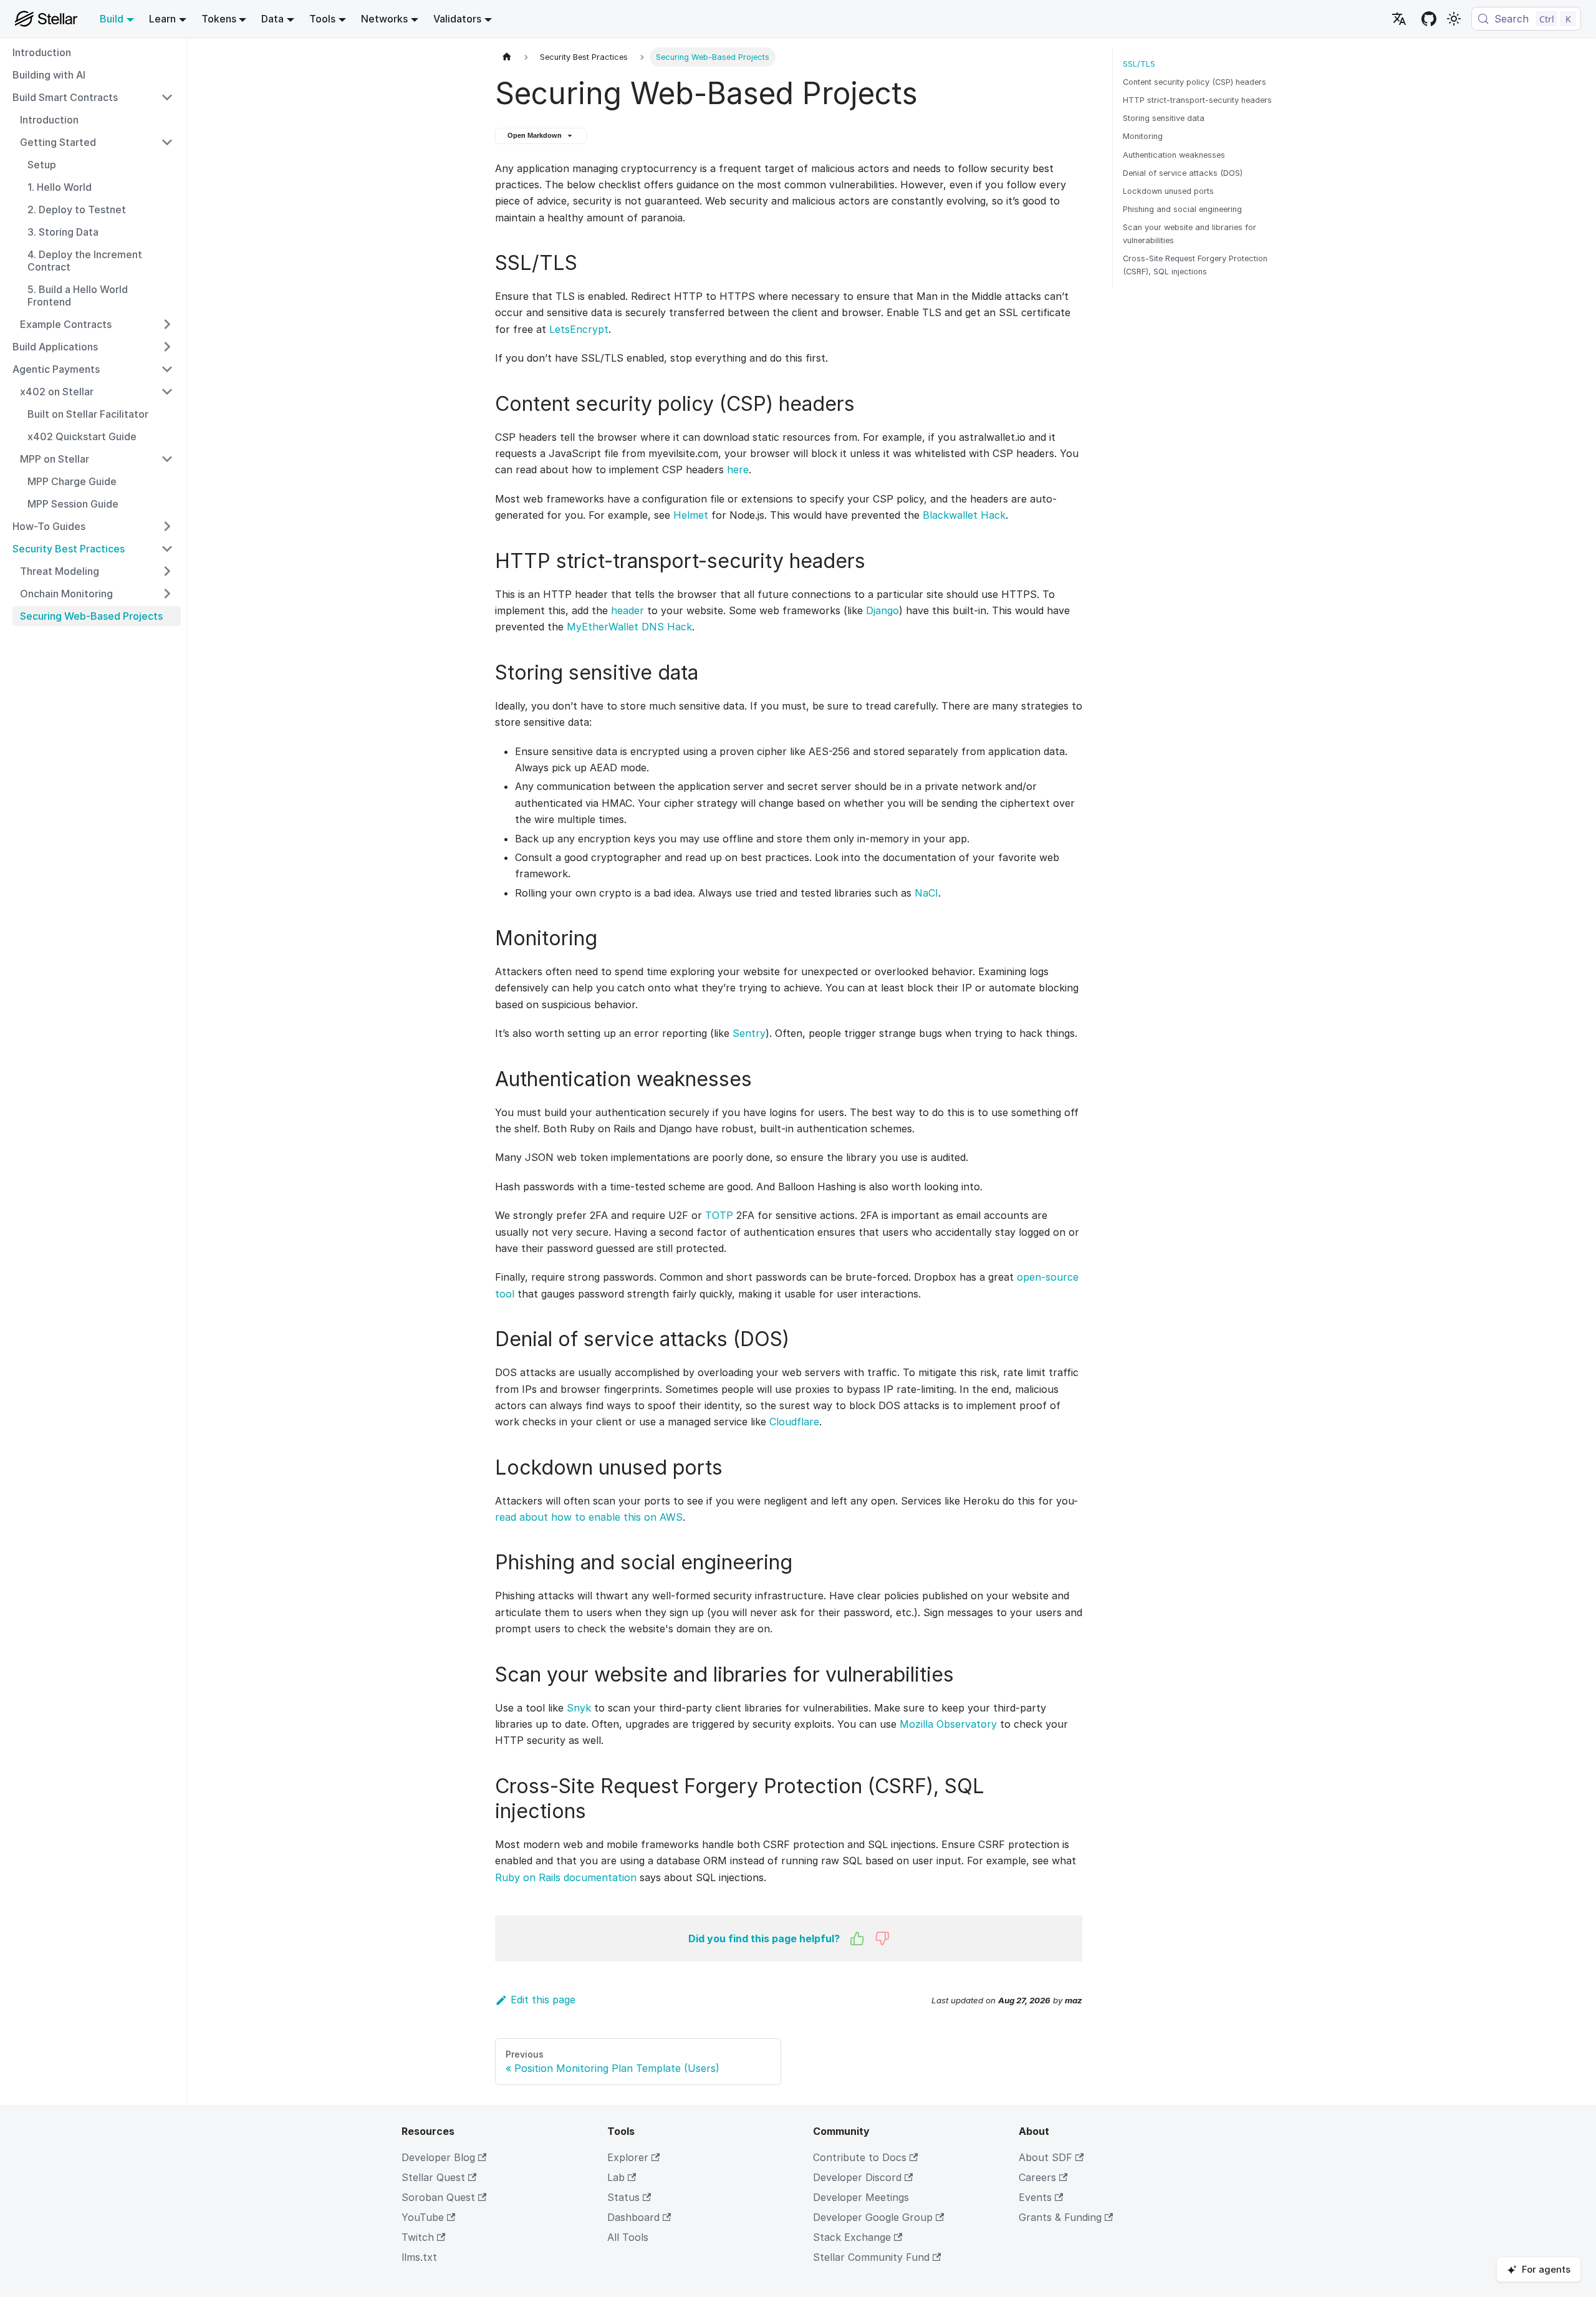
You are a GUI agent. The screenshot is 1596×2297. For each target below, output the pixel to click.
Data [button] (272, 19)
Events (1035, 2197)
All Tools (628, 2237)
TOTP (719, 1215)
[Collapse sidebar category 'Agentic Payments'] (167, 369)
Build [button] (112, 19)
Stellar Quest (433, 2177)
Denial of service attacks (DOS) (1183, 173)
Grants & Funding (1060, 2217)
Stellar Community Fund (871, 2257)
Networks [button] (384, 19)
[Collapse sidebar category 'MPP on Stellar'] (167, 459)
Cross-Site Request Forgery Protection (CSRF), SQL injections (1195, 265)
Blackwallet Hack (964, 515)
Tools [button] (322, 19)
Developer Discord (857, 2177)
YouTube (423, 2217)
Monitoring (1143, 136)
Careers (1037, 2177)
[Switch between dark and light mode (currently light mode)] (1454, 19)
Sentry (749, 1033)
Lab (616, 2177)
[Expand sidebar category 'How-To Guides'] (167, 526)
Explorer (628, 2157)
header (627, 610)
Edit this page (543, 2000)
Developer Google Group (873, 2217)
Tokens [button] (219, 19)
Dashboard (633, 2217)
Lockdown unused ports (1168, 191)
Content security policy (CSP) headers (1195, 82)
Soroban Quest (438, 2197)
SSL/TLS (1139, 64)
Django (882, 610)
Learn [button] (162, 19)
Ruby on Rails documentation (566, 1877)
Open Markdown (535, 135)
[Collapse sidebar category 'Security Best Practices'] (167, 549)
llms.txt (419, 2257)
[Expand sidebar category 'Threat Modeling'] (167, 571)
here (738, 470)
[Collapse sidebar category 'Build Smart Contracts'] (167, 97)
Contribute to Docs (860, 2157)
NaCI (926, 893)
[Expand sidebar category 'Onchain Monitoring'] (167, 594)
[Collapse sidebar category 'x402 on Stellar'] (167, 392)
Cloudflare (794, 1422)
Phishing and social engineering (1182, 209)
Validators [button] (457, 19)
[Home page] (507, 57)
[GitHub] (1429, 19)
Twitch (418, 2237)
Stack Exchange (852, 2237)
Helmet (691, 515)
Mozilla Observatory (948, 1724)
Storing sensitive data (1164, 118)
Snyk (579, 1708)
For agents (1546, 2269)
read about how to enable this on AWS (589, 1517)
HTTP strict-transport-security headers (1197, 100)
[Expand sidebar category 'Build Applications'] (167, 347)
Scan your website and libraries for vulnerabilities (1190, 234)
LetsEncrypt (579, 329)
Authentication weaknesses (1174, 155)
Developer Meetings (861, 2197)
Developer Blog (438, 2157)
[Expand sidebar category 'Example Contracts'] (167, 324)
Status (623, 2197)
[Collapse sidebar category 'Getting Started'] (167, 142)
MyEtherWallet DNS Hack (629, 627)
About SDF (1046, 2157)
